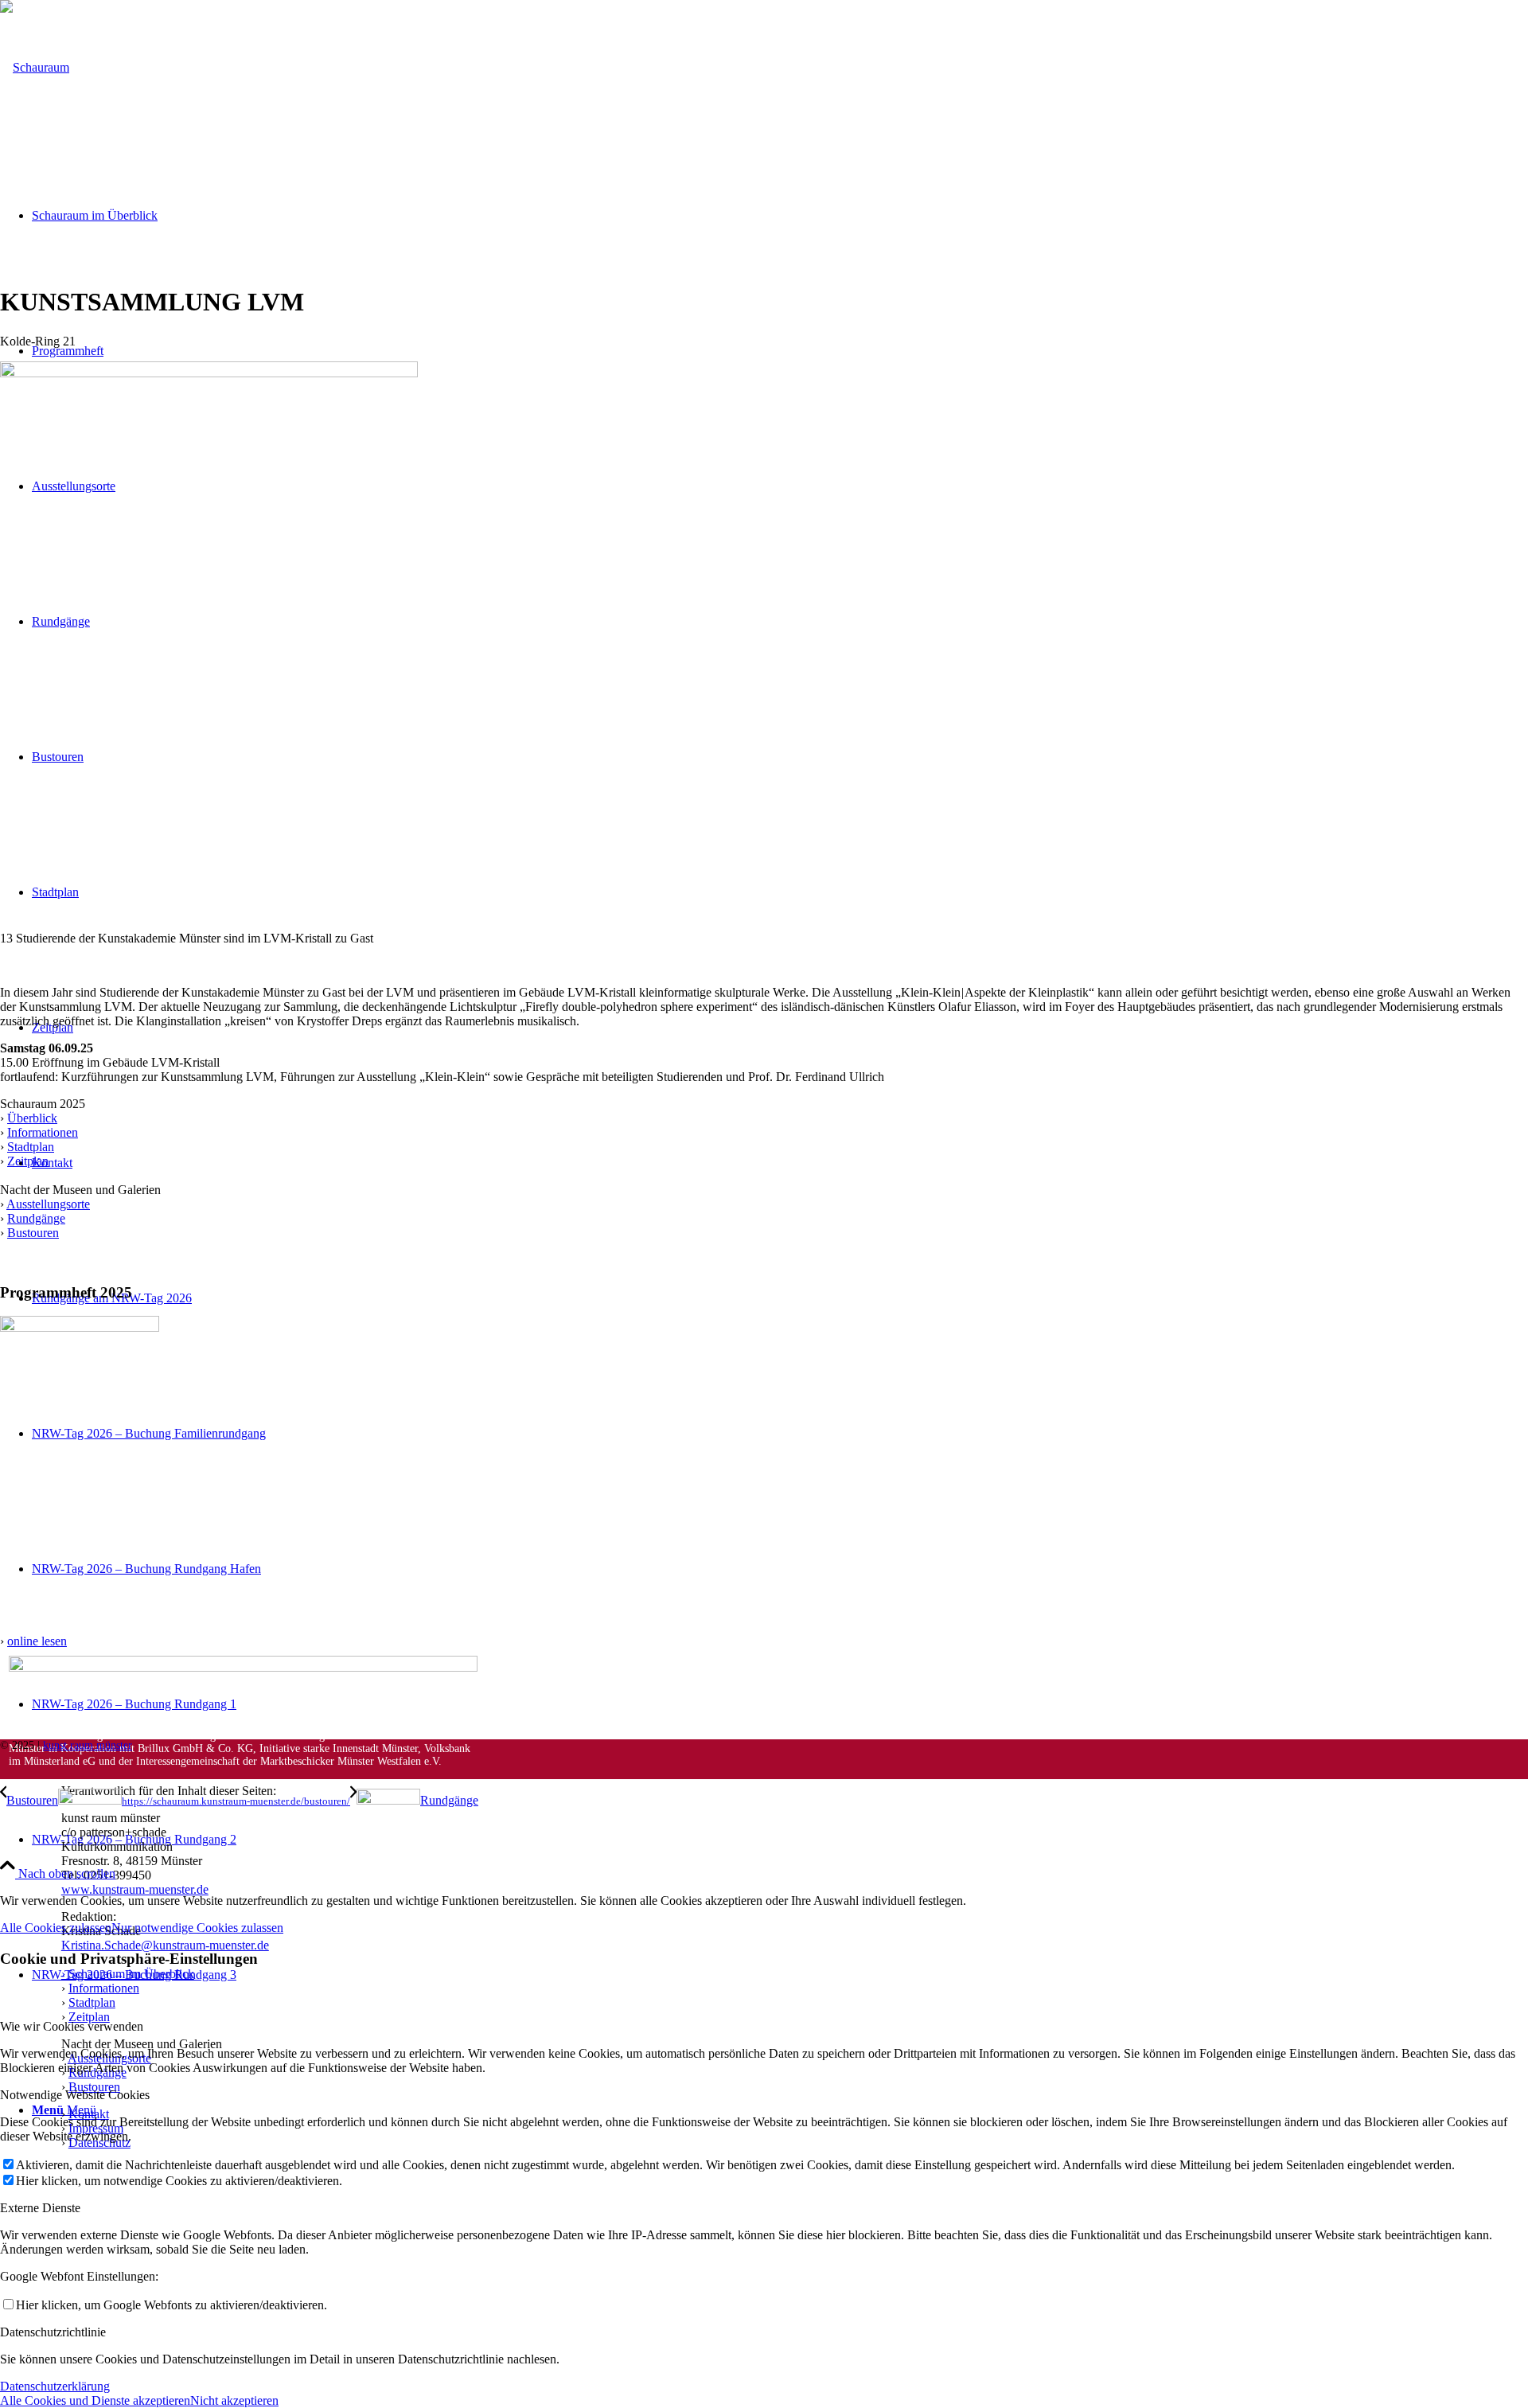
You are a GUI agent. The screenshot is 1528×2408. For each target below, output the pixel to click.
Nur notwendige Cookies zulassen (197, 1928)
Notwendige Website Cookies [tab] (75, 2095)
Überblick (32, 1118)
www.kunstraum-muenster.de (135, 1889)
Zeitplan (28, 1161)
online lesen (37, 1641)
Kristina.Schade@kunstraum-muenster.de (165, 1945)
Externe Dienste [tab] (40, 2208)
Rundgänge (36, 1218)
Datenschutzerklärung (55, 2386)
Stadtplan (31, 1147)
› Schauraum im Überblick (128, 1974)
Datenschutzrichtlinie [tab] (53, 2332)
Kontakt (89, 2114)
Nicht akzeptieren (234, 2400)
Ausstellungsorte (48, 1204)
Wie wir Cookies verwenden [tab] (72, 2026)
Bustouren (33, 1233)
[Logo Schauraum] (35, 67)
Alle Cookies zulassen (56, 1928)
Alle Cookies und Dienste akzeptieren (95, 2400)
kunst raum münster (88, 1745)
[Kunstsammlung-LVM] (209, 373)
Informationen (43, 1132)
